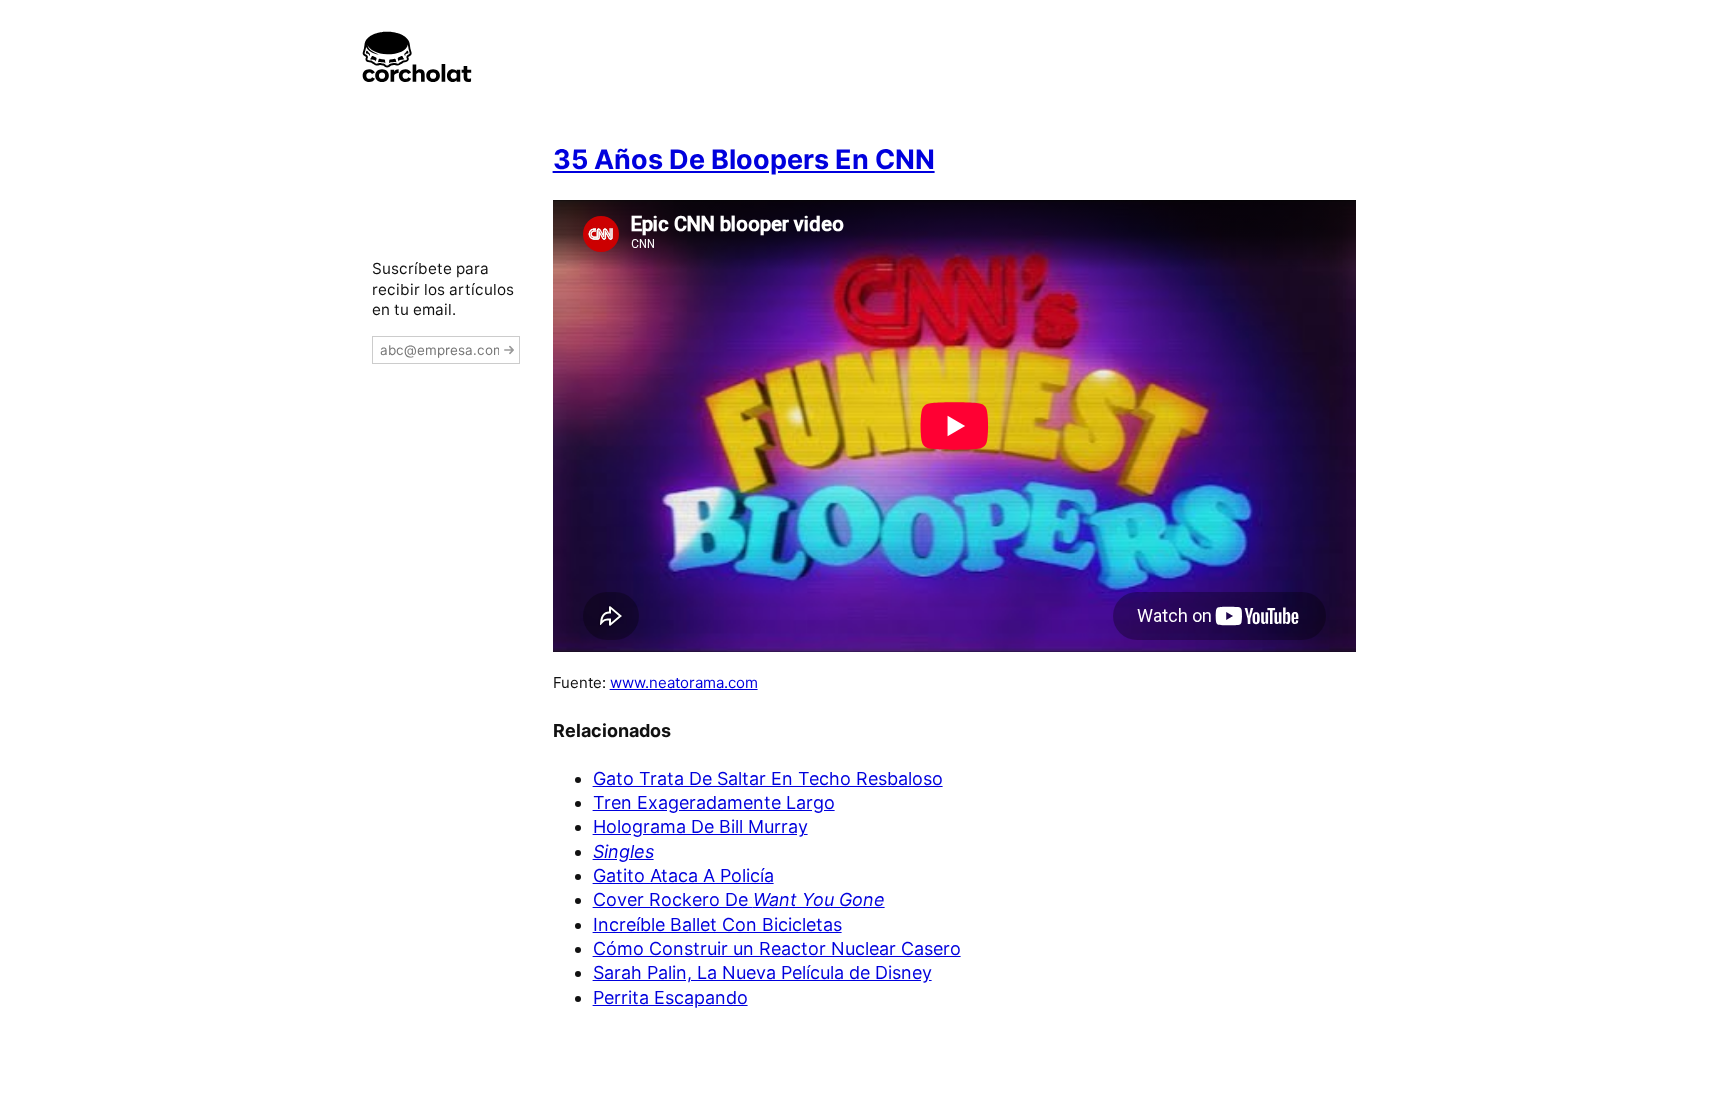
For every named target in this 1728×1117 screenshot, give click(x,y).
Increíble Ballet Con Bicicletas (717, 924)
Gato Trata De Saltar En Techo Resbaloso (768, 778)
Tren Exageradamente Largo (714, 802)
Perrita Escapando (670, 997)
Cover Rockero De (739, 899)
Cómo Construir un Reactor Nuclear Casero (777, 948)
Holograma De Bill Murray (700, 826)
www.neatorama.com (684, 682)
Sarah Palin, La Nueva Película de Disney (762, 972)
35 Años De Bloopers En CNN (744, 159)
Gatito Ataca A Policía (683, 875)
